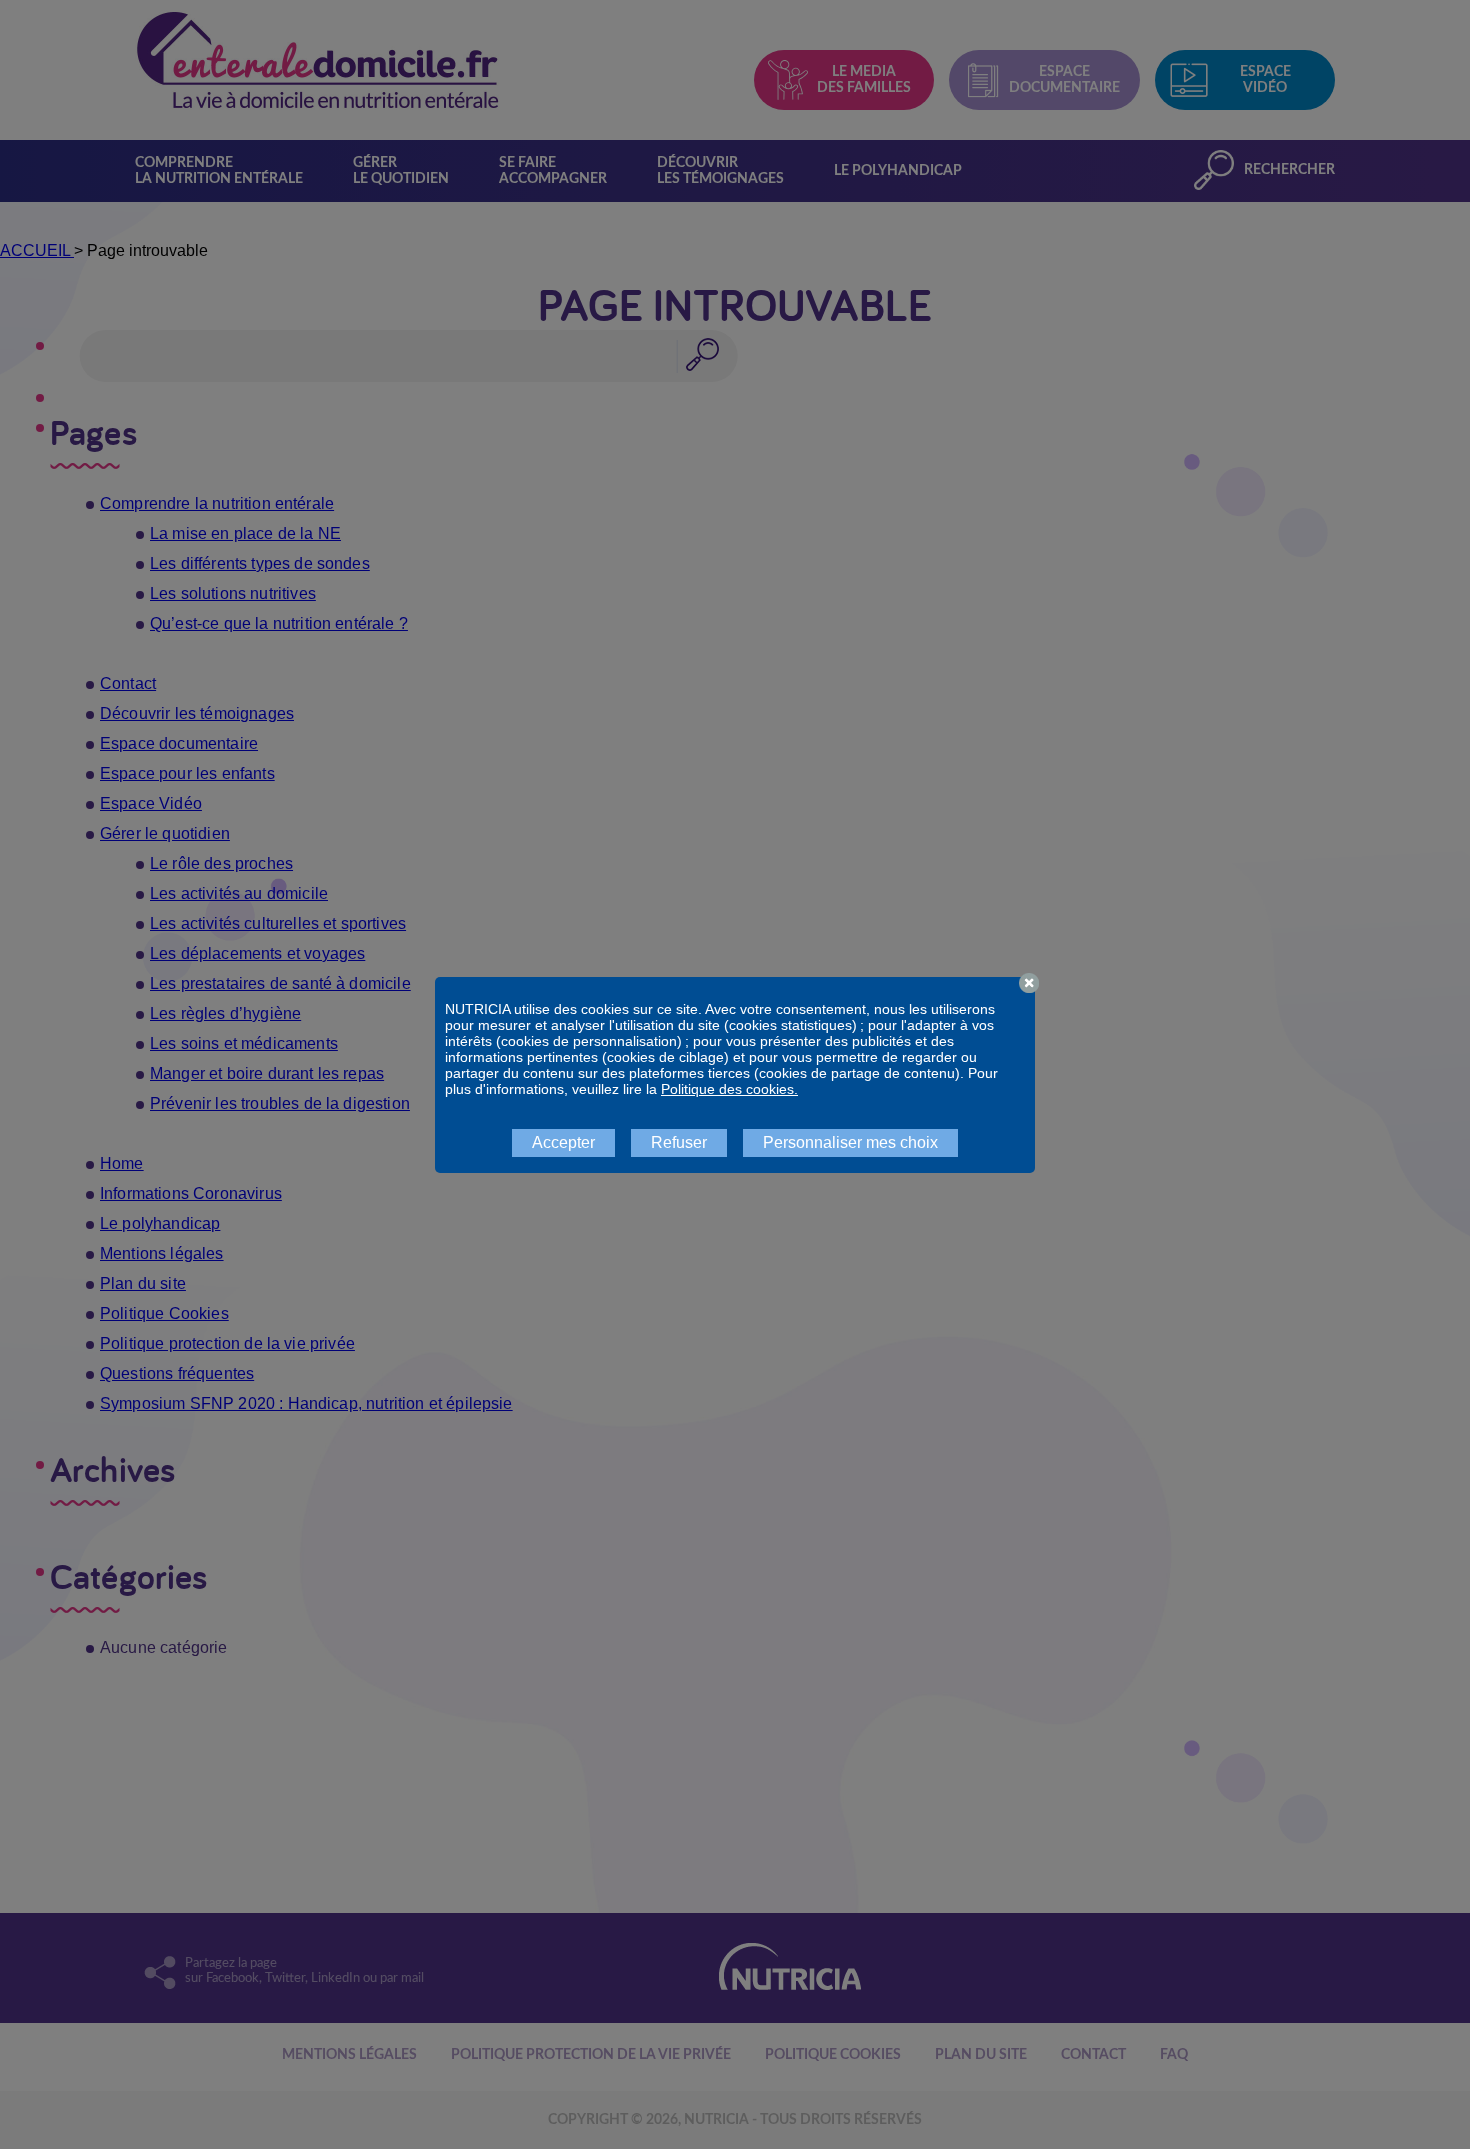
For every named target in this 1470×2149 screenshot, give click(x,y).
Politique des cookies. (729, 1089)
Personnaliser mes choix (850, 1142)
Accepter (563, 1142)
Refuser (679, 1142)
